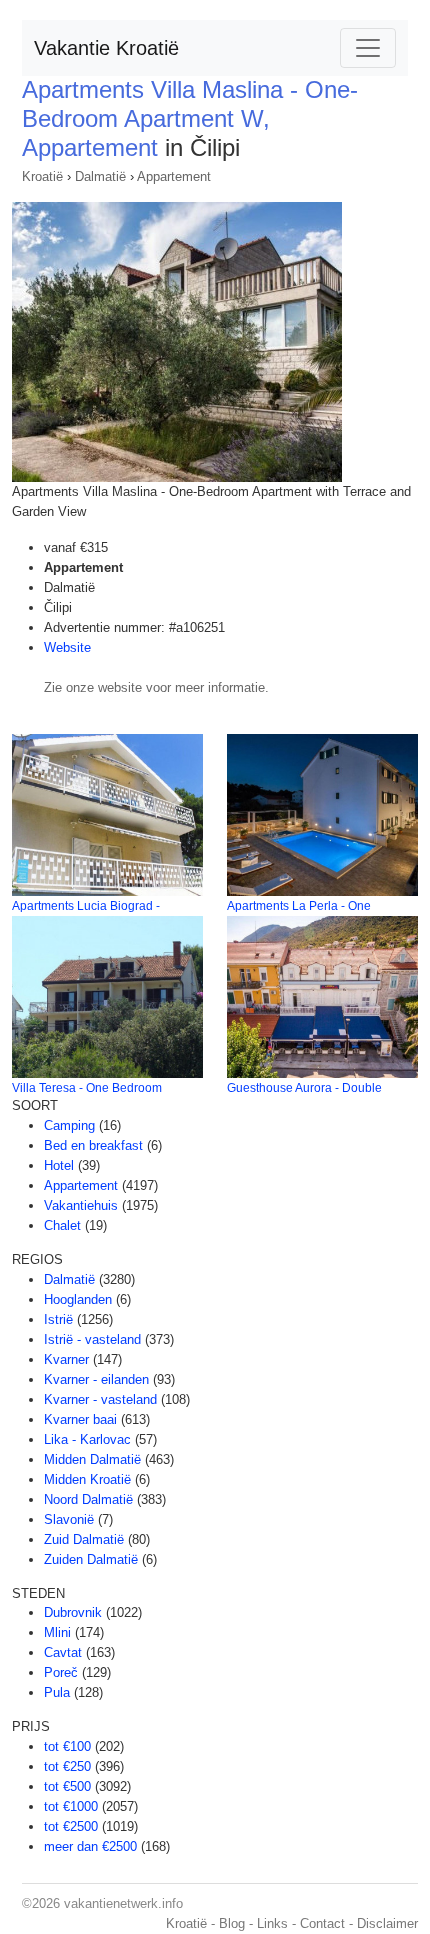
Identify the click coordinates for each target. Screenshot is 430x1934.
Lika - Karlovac (87, 1439)
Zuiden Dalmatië (91, 1559)
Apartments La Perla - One (299, 906)
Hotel (59, 1165)
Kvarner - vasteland (100, 1399)
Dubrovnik (73, 1612)
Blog (232, 1923)
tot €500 (67, 1786)
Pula (57, 1692)
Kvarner (66, 1359)
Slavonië (69, 1519)
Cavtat (63, 1652)
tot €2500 (71, 1826)
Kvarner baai (80, 1419)
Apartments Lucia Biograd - (86, 906)
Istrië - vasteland (92, 1339)
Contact (322, 1923)
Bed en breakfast (93, 1145)
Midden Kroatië (87, 1479)
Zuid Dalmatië (84, 1539)
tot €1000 (71, 1806)
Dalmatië (100, 176)
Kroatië (42, 176)
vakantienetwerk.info (123, 1903)
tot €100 (67, 1746)
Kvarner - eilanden (96, 1379)
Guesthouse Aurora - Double (304, 1088)
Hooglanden (78, 1299)
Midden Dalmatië (92, 1459)
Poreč (61, 1672)
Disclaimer (387, 1923)
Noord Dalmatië (88, 1499)
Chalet (62, 1225)
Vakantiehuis (81, 1205)
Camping (69, 1125)
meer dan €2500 (90, 1846)
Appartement (174, 176)
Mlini (57, 1632)
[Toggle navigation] (368, 48)
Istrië (58, 1319)
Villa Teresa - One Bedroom (87, 1088)
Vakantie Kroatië (106, 48)
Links (272, 1923)
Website (67, 647)
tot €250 (67, 1766)
